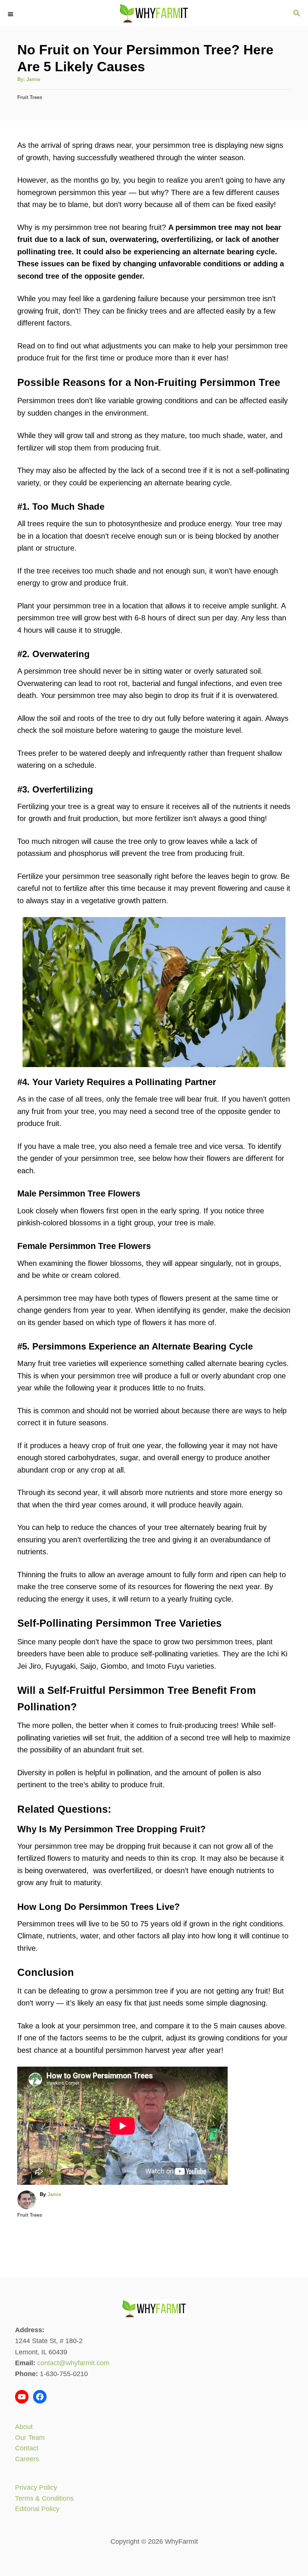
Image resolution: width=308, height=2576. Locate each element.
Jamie (33, 79)
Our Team (30, 2438)
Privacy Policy (36, 2487)
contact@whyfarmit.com (73, 2363)
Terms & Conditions (44, 2498)
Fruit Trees (30, 97)
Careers (27, 2459)
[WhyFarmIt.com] (154, 13)
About (24, 2427)
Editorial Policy (37, 2509)
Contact (27, 2448)
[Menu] (11, 13)
